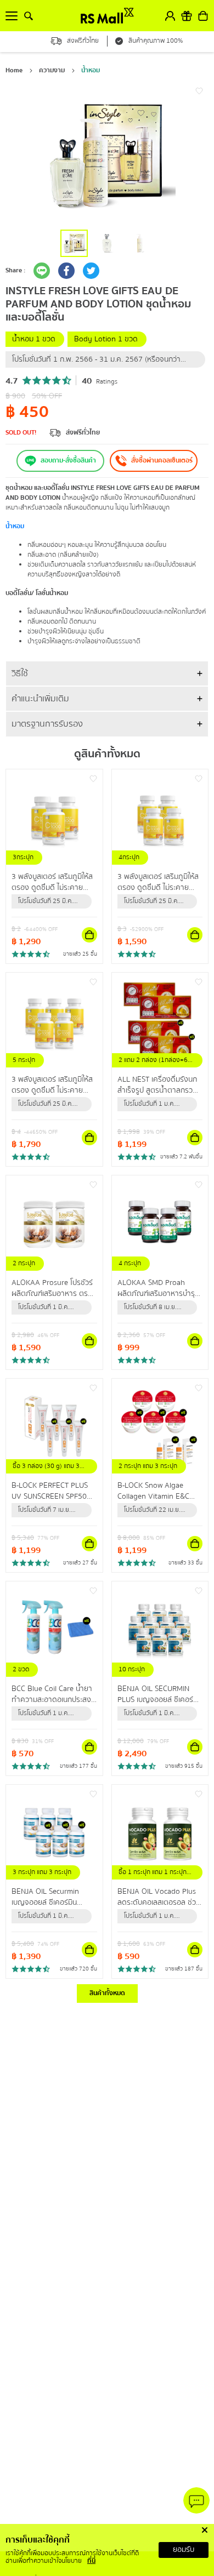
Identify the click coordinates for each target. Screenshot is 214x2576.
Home (14, 70)
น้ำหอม (91, 70)
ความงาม (52, 70)
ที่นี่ (91, 2561)
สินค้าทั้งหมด (107, 1993)
